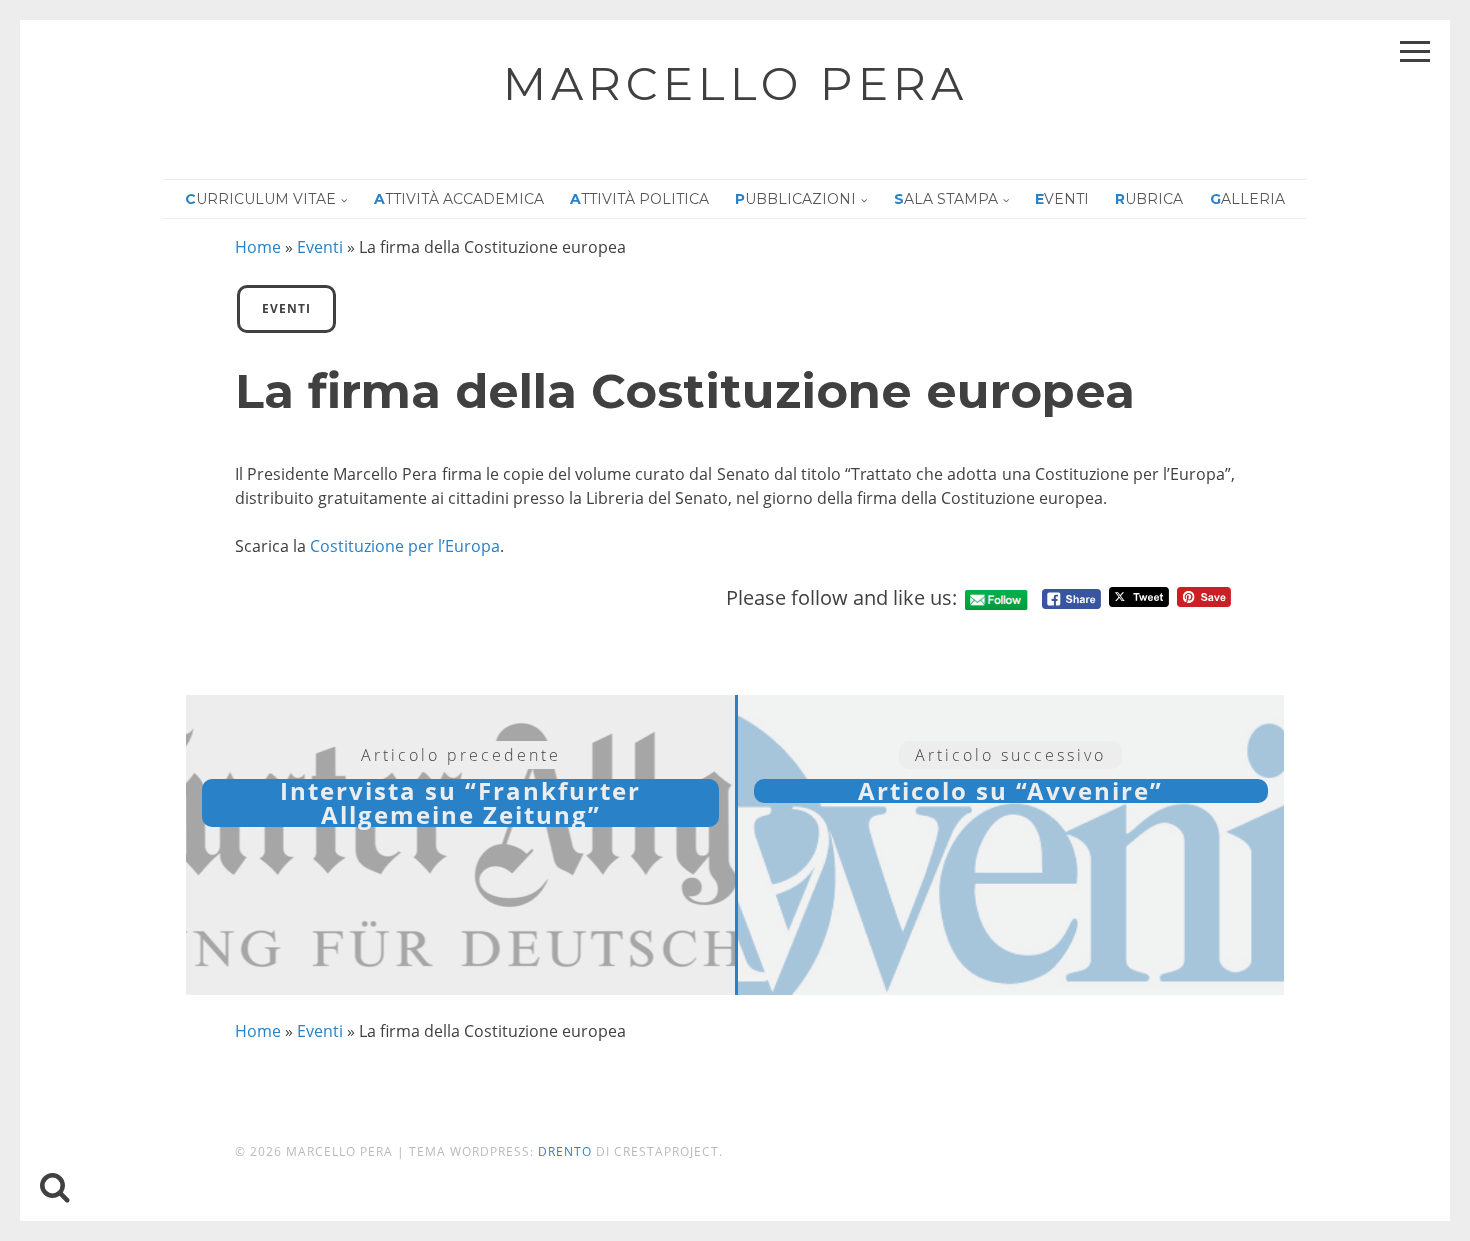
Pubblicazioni (795, 199)
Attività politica (639, 199)
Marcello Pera (735, 83)
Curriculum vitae (260, 199)
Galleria (1247, 199)
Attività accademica (459, 199)
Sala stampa (946, 199)
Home (258, 247)
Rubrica (1149, 199)
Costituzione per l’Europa (405, 546)
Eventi (1062, 199)
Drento (565, 1151)
